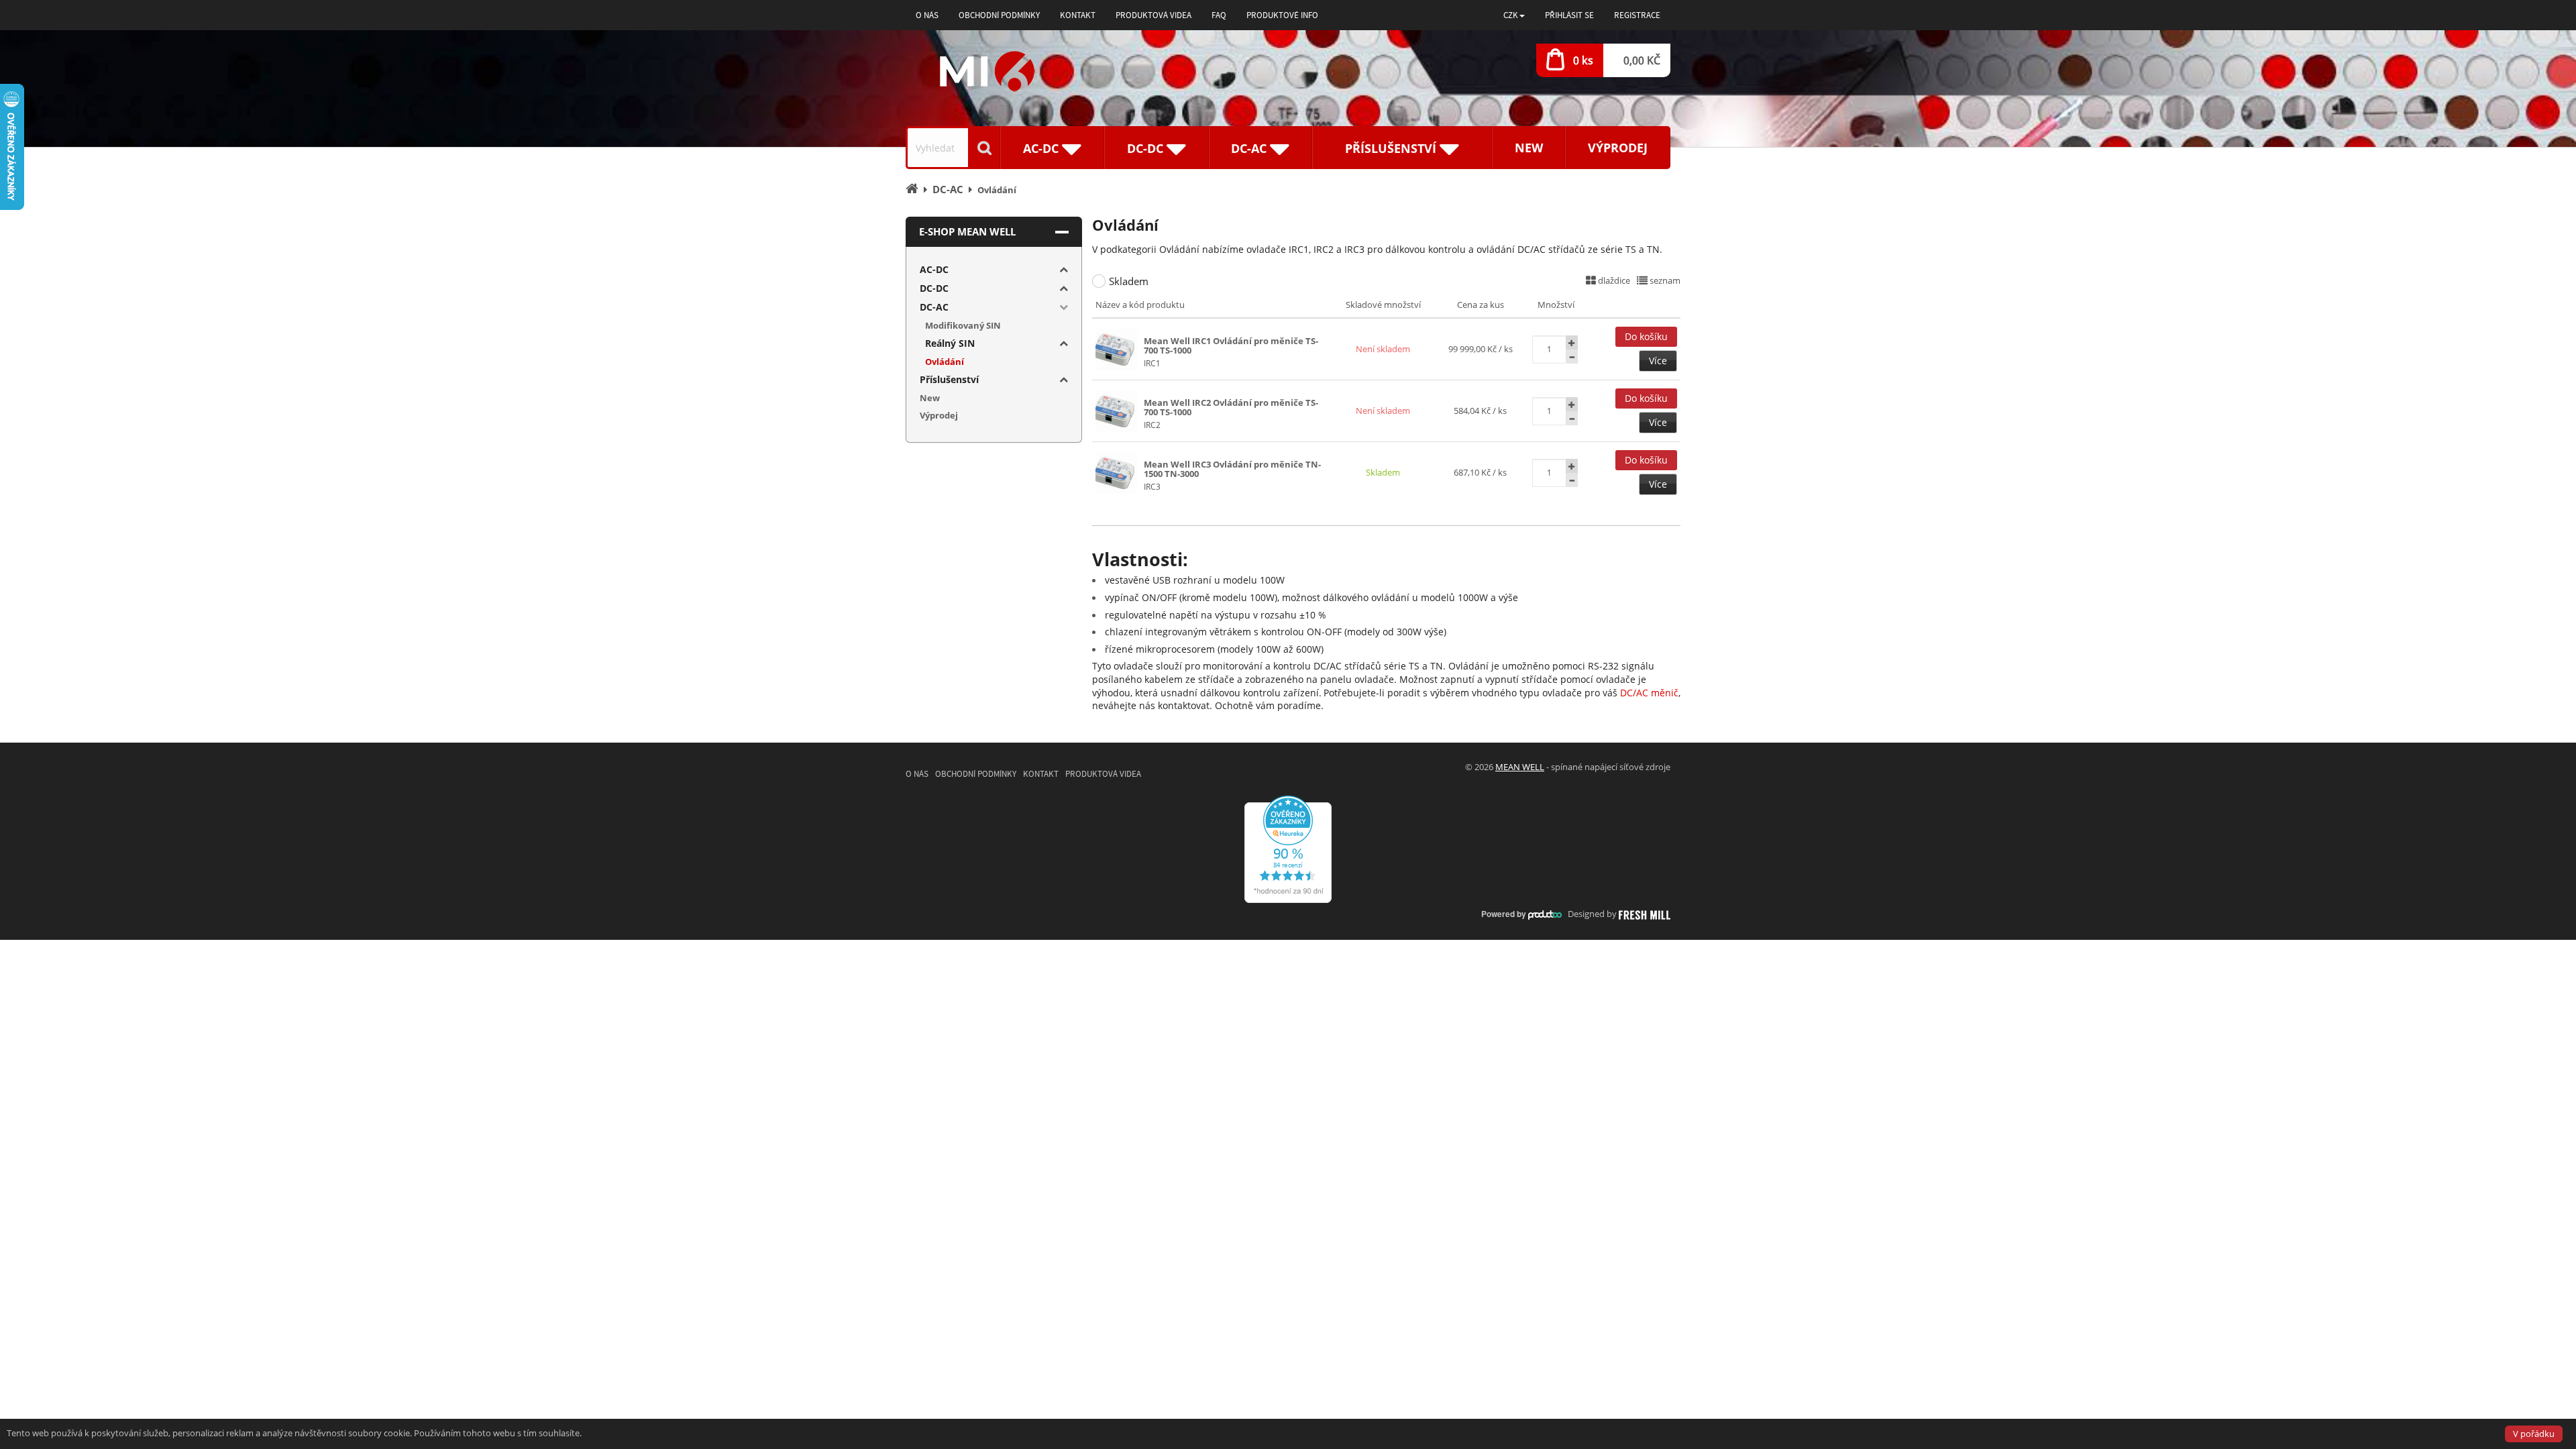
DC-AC (934, 307)
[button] (1514, 15)
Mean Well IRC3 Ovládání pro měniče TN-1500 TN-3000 (1232, 469)
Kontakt (1078, 15)
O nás (927, 15)
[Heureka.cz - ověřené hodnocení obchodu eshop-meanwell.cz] (1288, 849)
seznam (1664, 280)
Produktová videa (1153, 15)
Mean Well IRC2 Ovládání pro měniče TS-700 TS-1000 (1231, 407)
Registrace (1637, 15)
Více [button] (1658, 361)
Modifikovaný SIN (963, 325)
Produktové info (1282, 15)
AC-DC (934, 269)
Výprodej (1618, 148)
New (1529, 148)
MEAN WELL (1520, 767)
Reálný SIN (950, 343)
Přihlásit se (1569, 15)
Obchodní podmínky (999, 15)
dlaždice (1613, 280)
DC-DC (934, 288)
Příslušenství (949, 379)
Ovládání (945, 362)
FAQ (1219, 15)
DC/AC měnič (1649, 693)
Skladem (1129, 281)
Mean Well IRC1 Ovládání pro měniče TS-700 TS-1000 (1231, 345)
